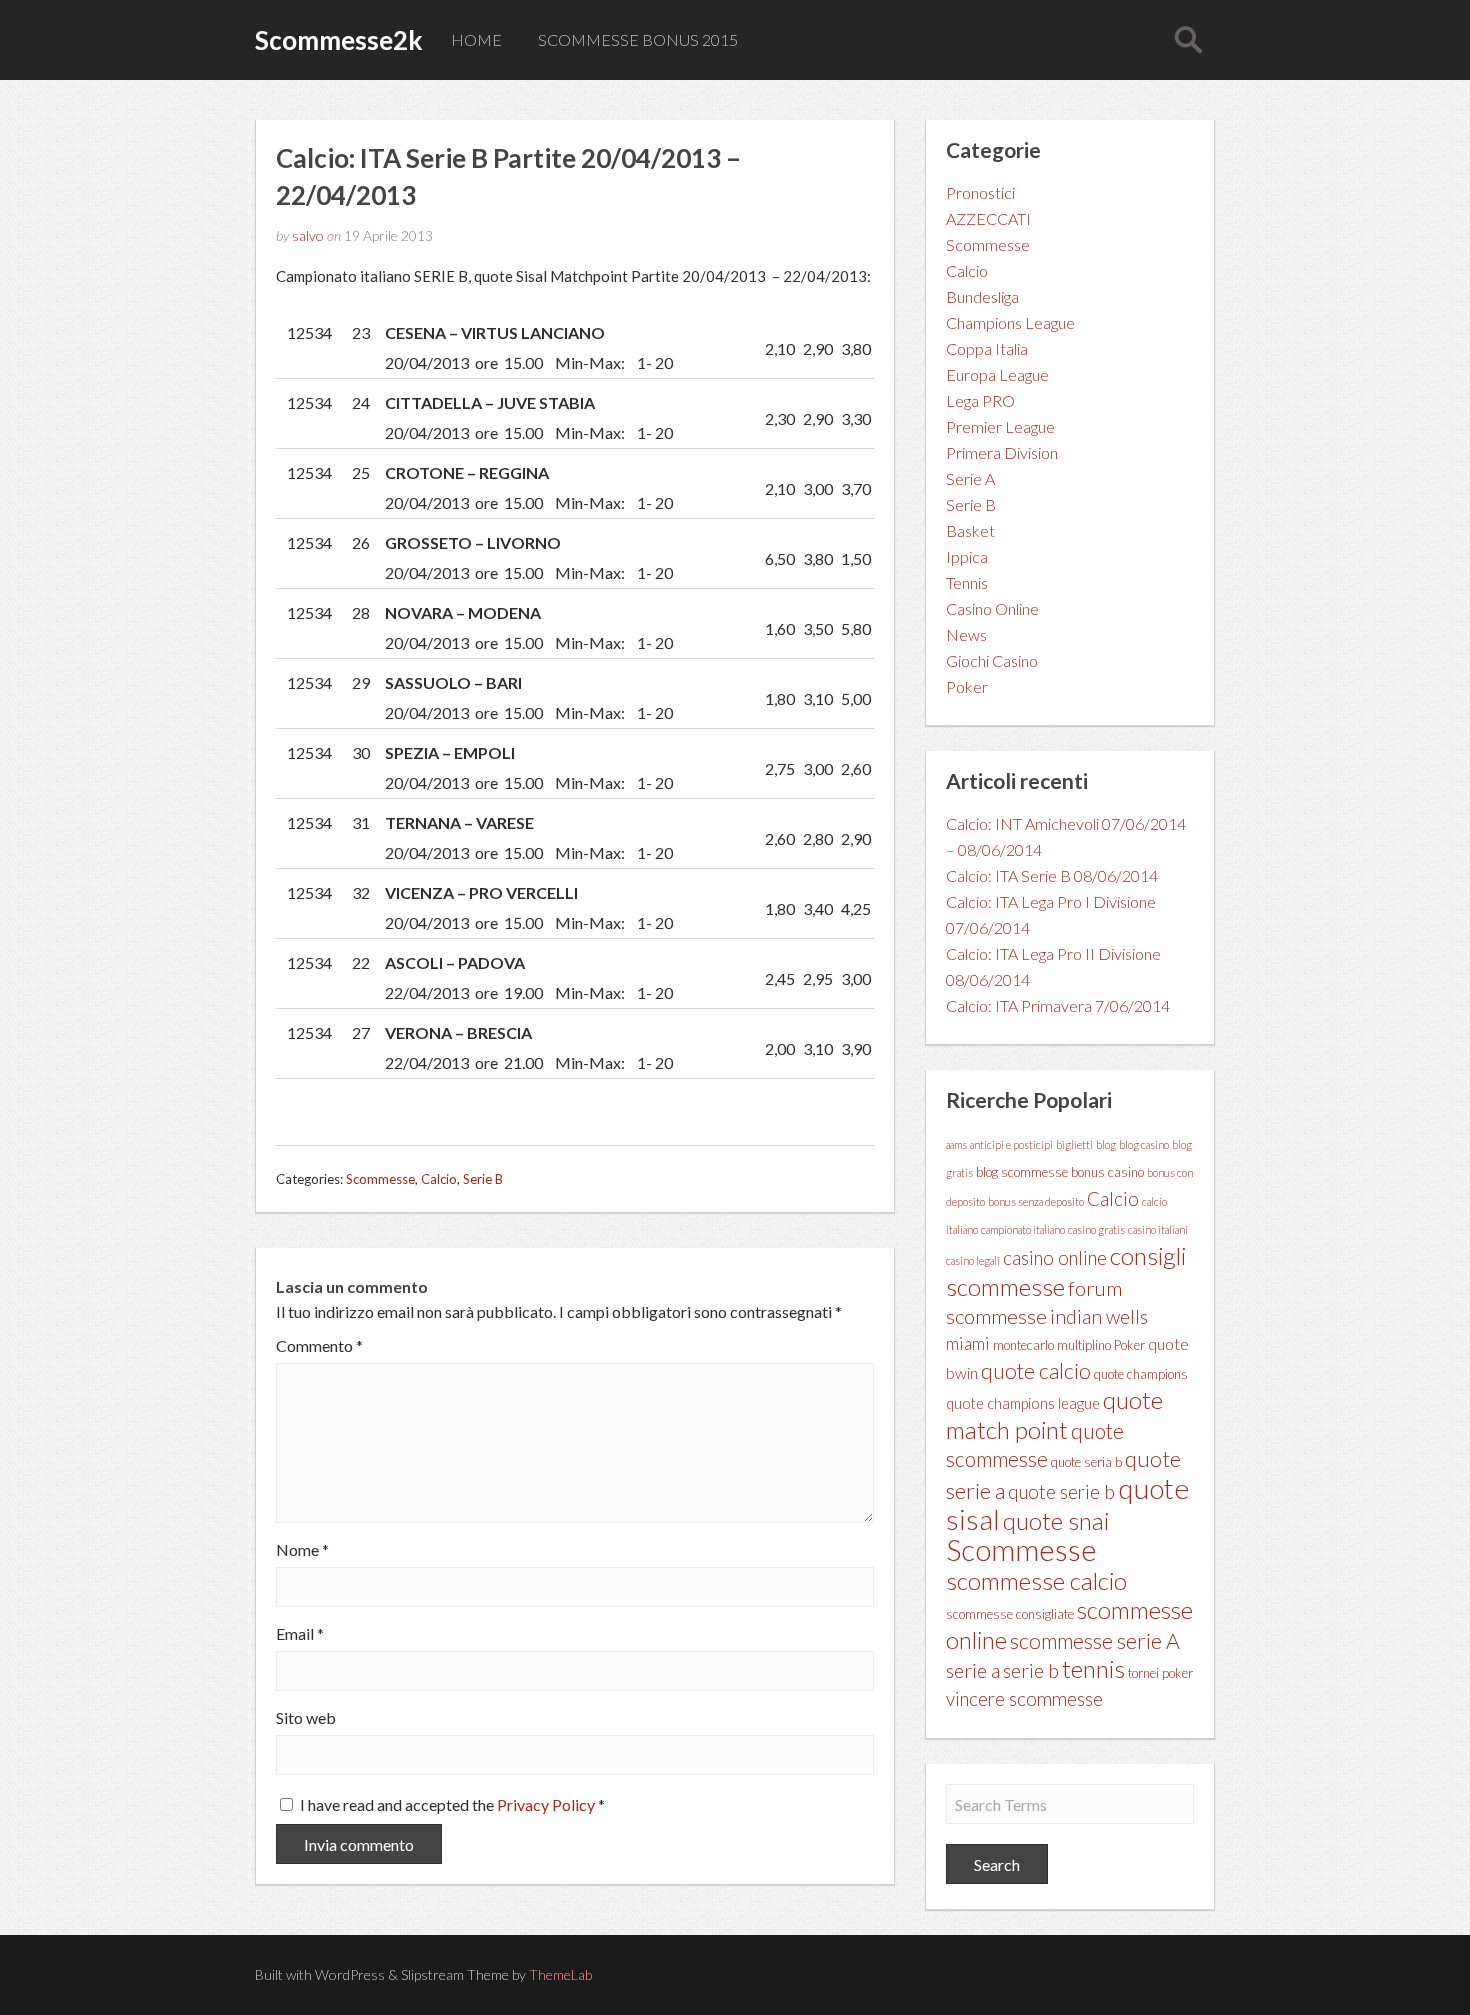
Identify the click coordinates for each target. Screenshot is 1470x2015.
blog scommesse (1022, 1172)
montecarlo (1023, 1345)
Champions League (1010, 322)
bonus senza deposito (1036, 1201)
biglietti (1074, 1144)
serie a (973, 1670)
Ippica (967, 556)
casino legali (973, 1260)
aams (956, 1144)
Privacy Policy (547, 1804)
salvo (308, 235)
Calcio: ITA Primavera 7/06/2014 (1058, 1005)
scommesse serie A (1095, 1641)
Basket (970, 530)
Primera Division (1002, 452)
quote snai (1056, 1520)
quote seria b (1086, 1462)
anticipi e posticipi (1011, 1144)
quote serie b (1061, 1492)
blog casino (1144, 1144)
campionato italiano (1023, 1229)
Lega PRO (980, 400)
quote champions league (1023, 1403)
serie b (1031, 1670)
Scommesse (380, 1179)
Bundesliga (982, 296)
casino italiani (1158, 1229)
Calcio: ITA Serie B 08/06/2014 (1052, 875)
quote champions (1141, 1374)
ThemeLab (560, 1974)
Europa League (997, 374)
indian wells (1099, 1316)
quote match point (1054, 1414)
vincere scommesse (1024, 1699)
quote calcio (1036, 1371)
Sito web (306, 1718)
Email (300, 1634)
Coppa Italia (987, 348)
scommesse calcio (1036, 1580)
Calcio (439, 1179)
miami (968, 1343)
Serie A (970, 478)
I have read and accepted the (452, 1804)
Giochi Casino (992, 660)
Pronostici (980, 192)
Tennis (967, 582)
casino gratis (1096, 1229)
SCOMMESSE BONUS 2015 (638, 39)
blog (1106, 1144)
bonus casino (1107, 1172)
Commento (319, 1346)
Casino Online (992, 608)
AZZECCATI (988, 218)
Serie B (483, 1179)
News (966, 634)
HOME (476, 39)
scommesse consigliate (1010, 1614)
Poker (967, 686)
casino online (1055, 1258)
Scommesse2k (339, 40)
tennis (1093, 1668)
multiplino (1084, 1345)
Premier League (1000, 426)
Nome (302, 1550)
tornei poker (1160, 1673)
